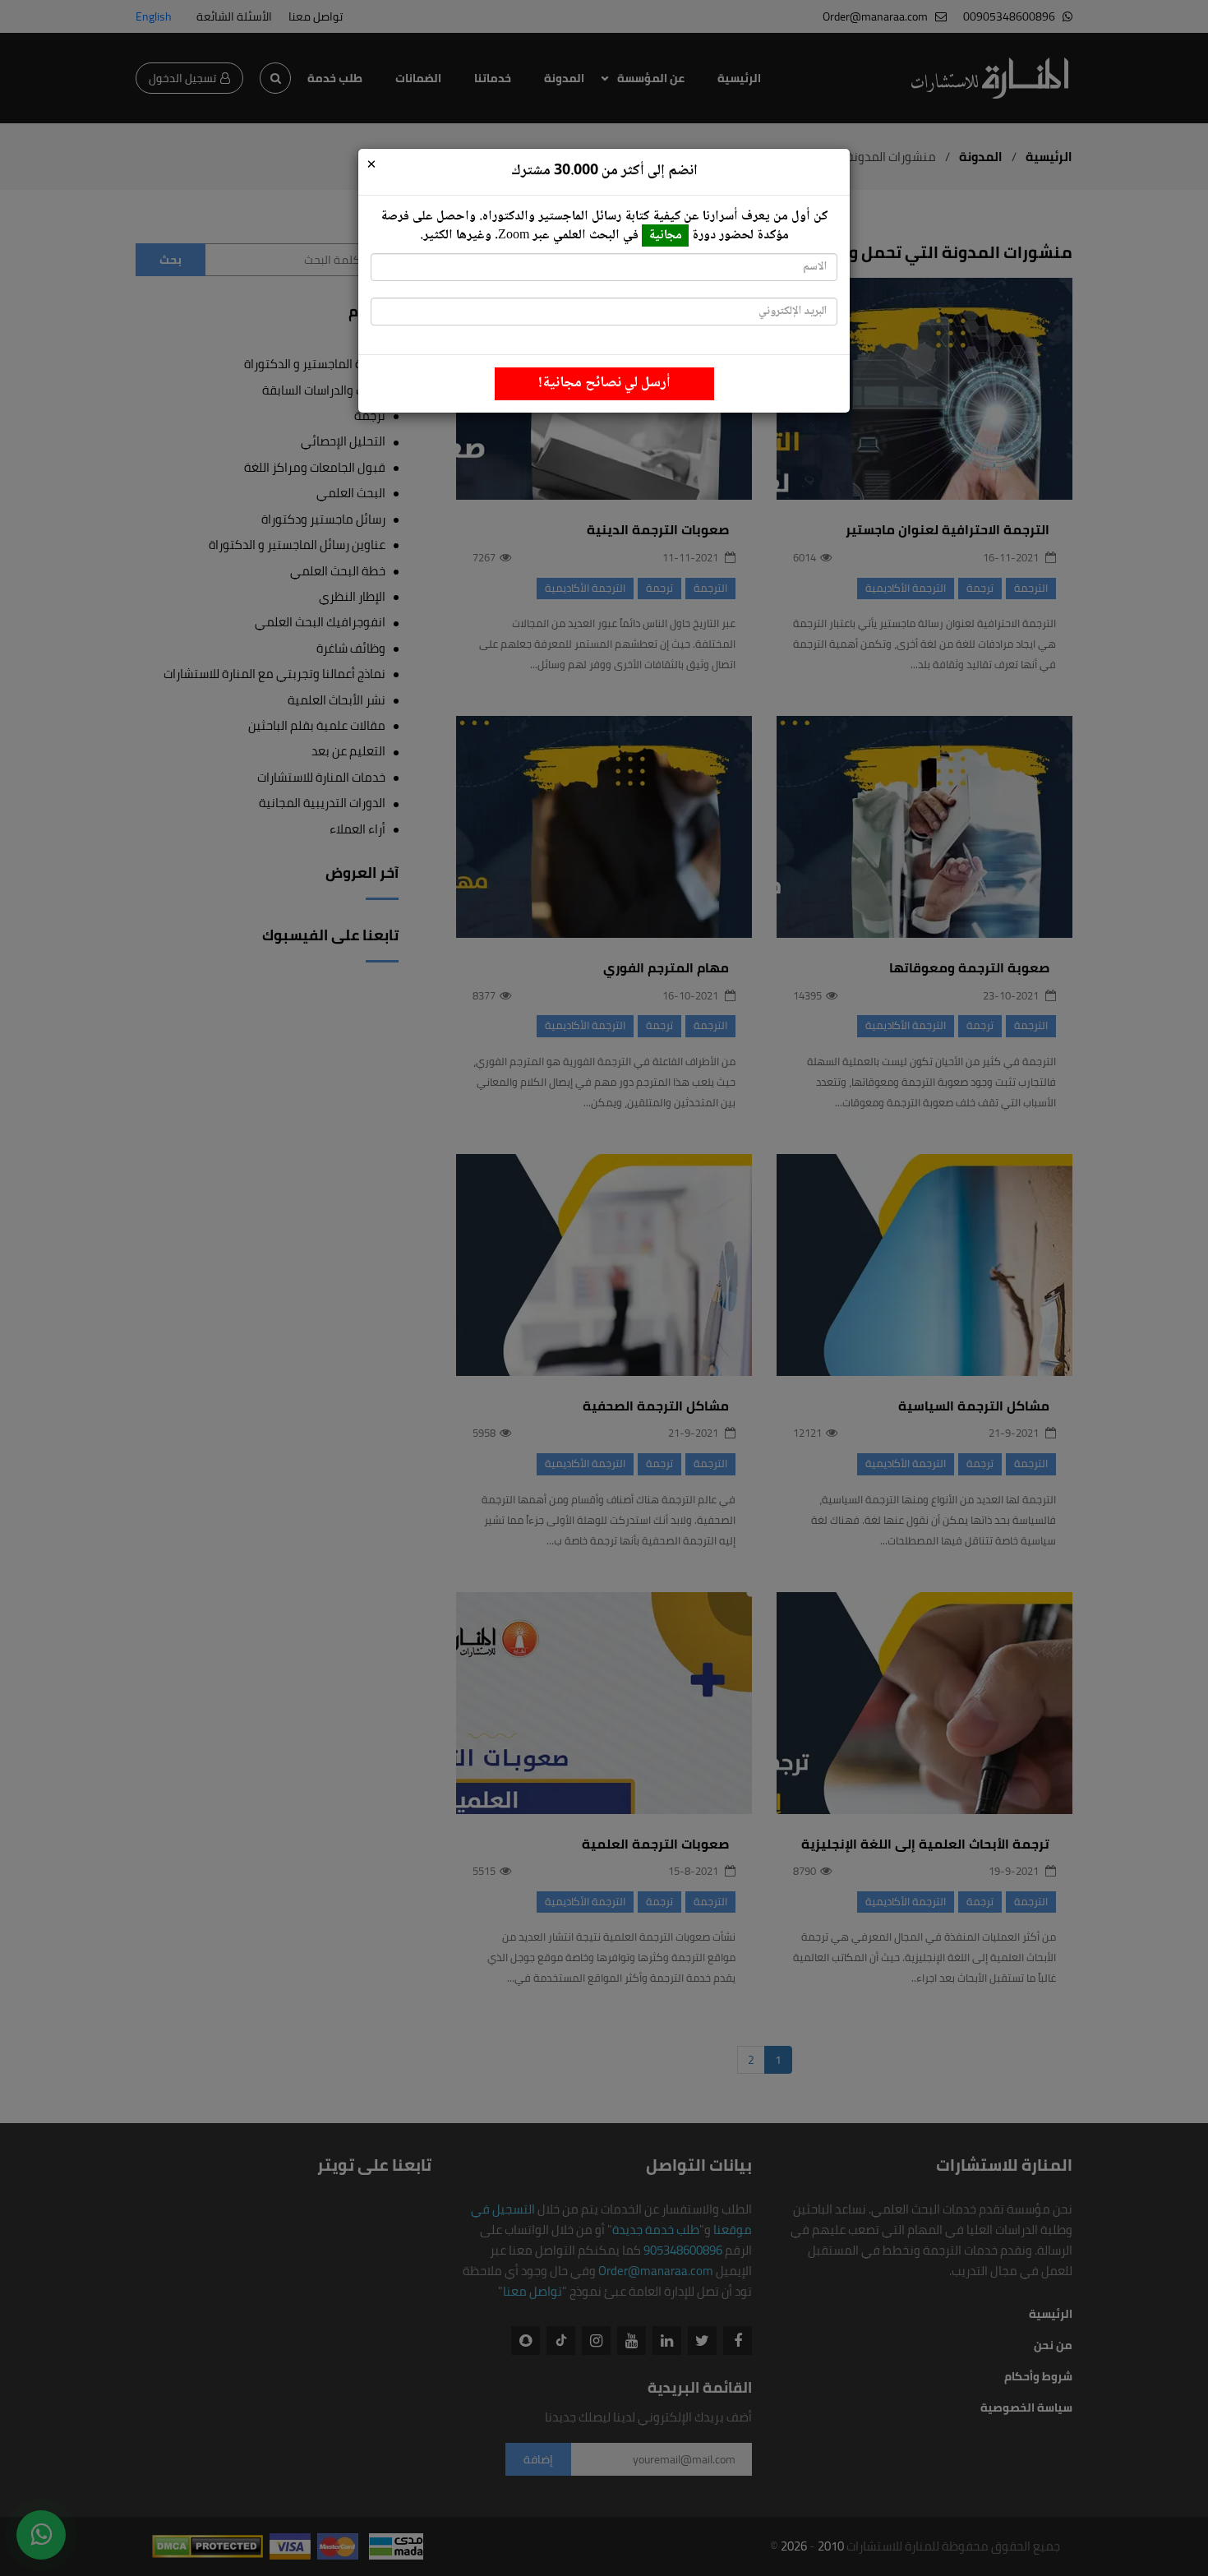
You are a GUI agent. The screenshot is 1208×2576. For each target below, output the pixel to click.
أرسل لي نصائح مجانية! (604, 383)
